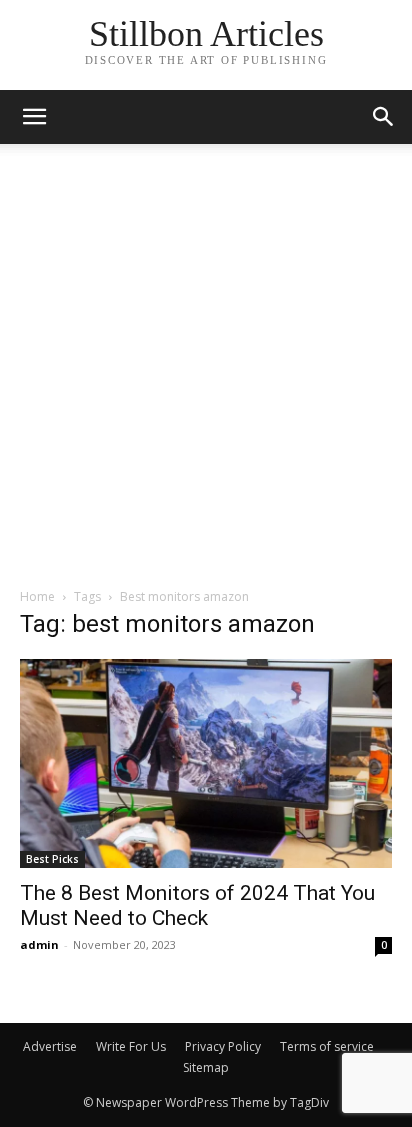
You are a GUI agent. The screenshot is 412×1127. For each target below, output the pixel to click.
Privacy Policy (223, 1046)
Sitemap (206, 1067)
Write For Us (131, 1046)
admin (39, 944)
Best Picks (52, 859)
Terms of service (327, 1046)
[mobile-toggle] (34, 117)
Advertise (50, 1046)
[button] (384, 117)
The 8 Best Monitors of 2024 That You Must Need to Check (197, 905)
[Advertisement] (206, 371)
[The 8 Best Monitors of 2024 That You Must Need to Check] (206, 763)
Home (37, 596)
